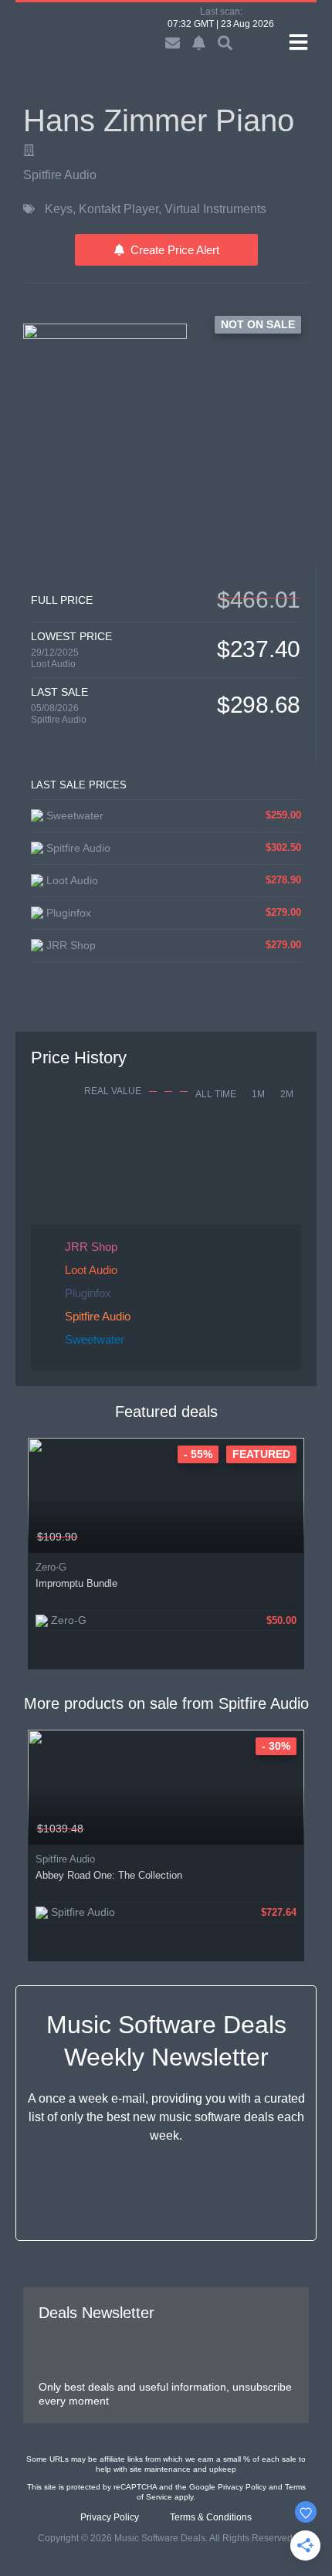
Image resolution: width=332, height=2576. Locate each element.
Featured (261, 1454)
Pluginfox (88, 1293)
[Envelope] (173, 43)
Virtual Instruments (215, 209)
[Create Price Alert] (294, 1537)
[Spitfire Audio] (29, 150)
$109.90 (57, 1537)
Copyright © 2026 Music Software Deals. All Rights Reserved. (166, 2538)
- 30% (276, 1746)
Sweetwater (95, 1339)
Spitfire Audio (60, 175)
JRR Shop (91, 1247)
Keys (59, 209)
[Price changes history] (273, 1537)
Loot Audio (53, 664)
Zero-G (51, 1567)
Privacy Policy (242, 2487)
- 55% (198, 1454)
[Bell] (199, 43)
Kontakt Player (119, 209)
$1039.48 (60, 1829)
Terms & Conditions (211, 2517)
